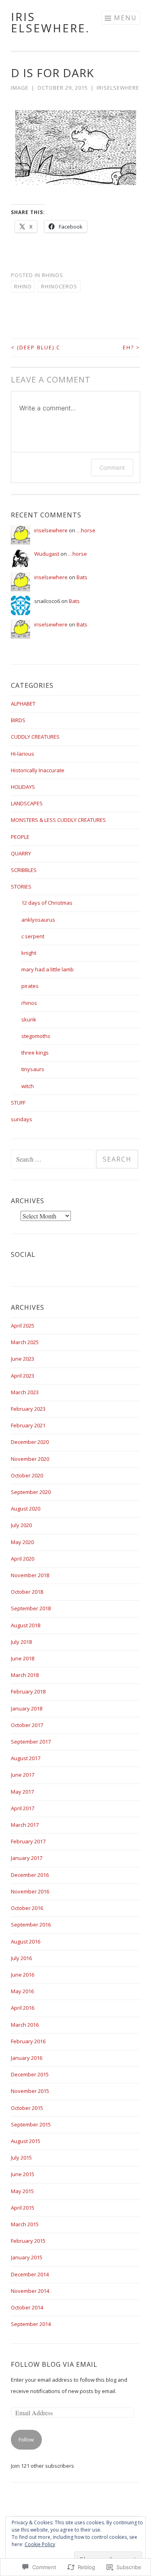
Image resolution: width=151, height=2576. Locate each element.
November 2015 (30, 2091)
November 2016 (30, 1891)
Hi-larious (23, 754)
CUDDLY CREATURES (35, 737)
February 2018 (28, 1691)
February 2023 (28, 1409)
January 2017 (27, 1858)
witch (28, 1086)
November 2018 (30, 1575)
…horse (86, 530)
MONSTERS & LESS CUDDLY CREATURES (58, 820)
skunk (29, 1019)
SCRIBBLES (24, 870)
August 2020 (26, 1509)
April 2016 (23, 2008)
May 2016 (22, 1991)
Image (20, 88)
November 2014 (30, 2291)
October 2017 (27, 1725)
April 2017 (23, 1808)
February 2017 (28, 1841)
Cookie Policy (40, 2544)
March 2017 (25, 1825)
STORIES (21, 887)
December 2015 (30, 2074)
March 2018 (25, 1675)
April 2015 (23, 2208)
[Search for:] (53, 1160)
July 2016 (21, 1958)
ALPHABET (23, 704)
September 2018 (31, 1608)
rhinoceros (59, 286)
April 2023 (23, 1376)
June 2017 (23, 1775)
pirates (30, 986)
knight (29, 953)
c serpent (33, 936)
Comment (112, 468)
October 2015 (27, 2108)
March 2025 (25, 1342)
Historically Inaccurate (38, 770)
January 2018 (27, 1708)
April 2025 (23, 1326)
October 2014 (27, 2307)
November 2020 (30, 1459)
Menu (125, 18)
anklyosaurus (38, 920)
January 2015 (27, 2257)
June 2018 (23, 1658)
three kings (35, 1053)
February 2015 (28, 2241)
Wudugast (47, 554)
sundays (22, 1119)
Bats (82, 577)
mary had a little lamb (48, 969)
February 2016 (28, 2041)
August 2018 (26, 1625)
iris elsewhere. (50, 22)
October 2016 (27, 1908)
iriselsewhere (118, 88)
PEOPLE (20, 837)
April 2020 (23, 1559)
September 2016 (31, 1925)
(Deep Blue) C (36, 347)
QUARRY (21, 853)
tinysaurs (33, 1069)
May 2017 (22, 1792)
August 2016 (26, 1941)
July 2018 (21, 1642)
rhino (23, 286)
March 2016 (25, 2025)
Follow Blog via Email (54, 2364)
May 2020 (22, 1542)
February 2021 (28, 1425)
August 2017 (26, 1758)
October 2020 (27, 1475)
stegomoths (36, 1036)
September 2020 (31, 1492)
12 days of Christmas (47, 903)
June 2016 (23, 1975)
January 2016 (27, 2058)
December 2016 (30, 1875)
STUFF (18, 1103)
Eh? (131, 347)
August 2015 (26, 2141)
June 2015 (23, 2174)
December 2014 (30, 2274)
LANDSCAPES (27, 803)
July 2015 (21, 2158)
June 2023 (23, 1359)
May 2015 (22, 2191)
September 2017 (31, 1742)
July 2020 (21, 1525)
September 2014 (31, 2324)
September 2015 (31, 2124)
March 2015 (25, 2224)
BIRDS (18, 720)
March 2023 (25, 1392)
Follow (26, 2439)
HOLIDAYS (23, 787)
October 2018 (27, 1592)
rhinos (53, 275)
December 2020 (30, 1442)
